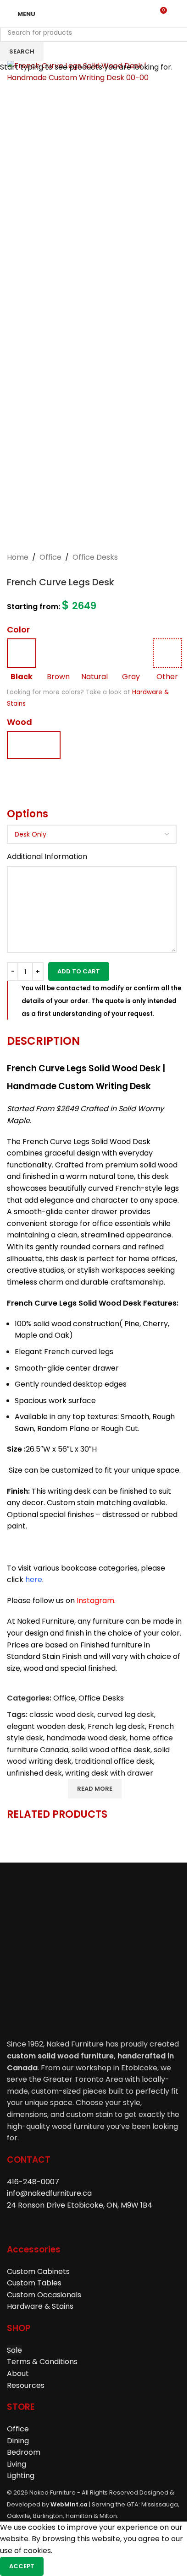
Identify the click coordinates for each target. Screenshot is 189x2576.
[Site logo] (94, 13)
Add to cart (79, 971)
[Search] (178, 14)
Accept (22, 2566)
